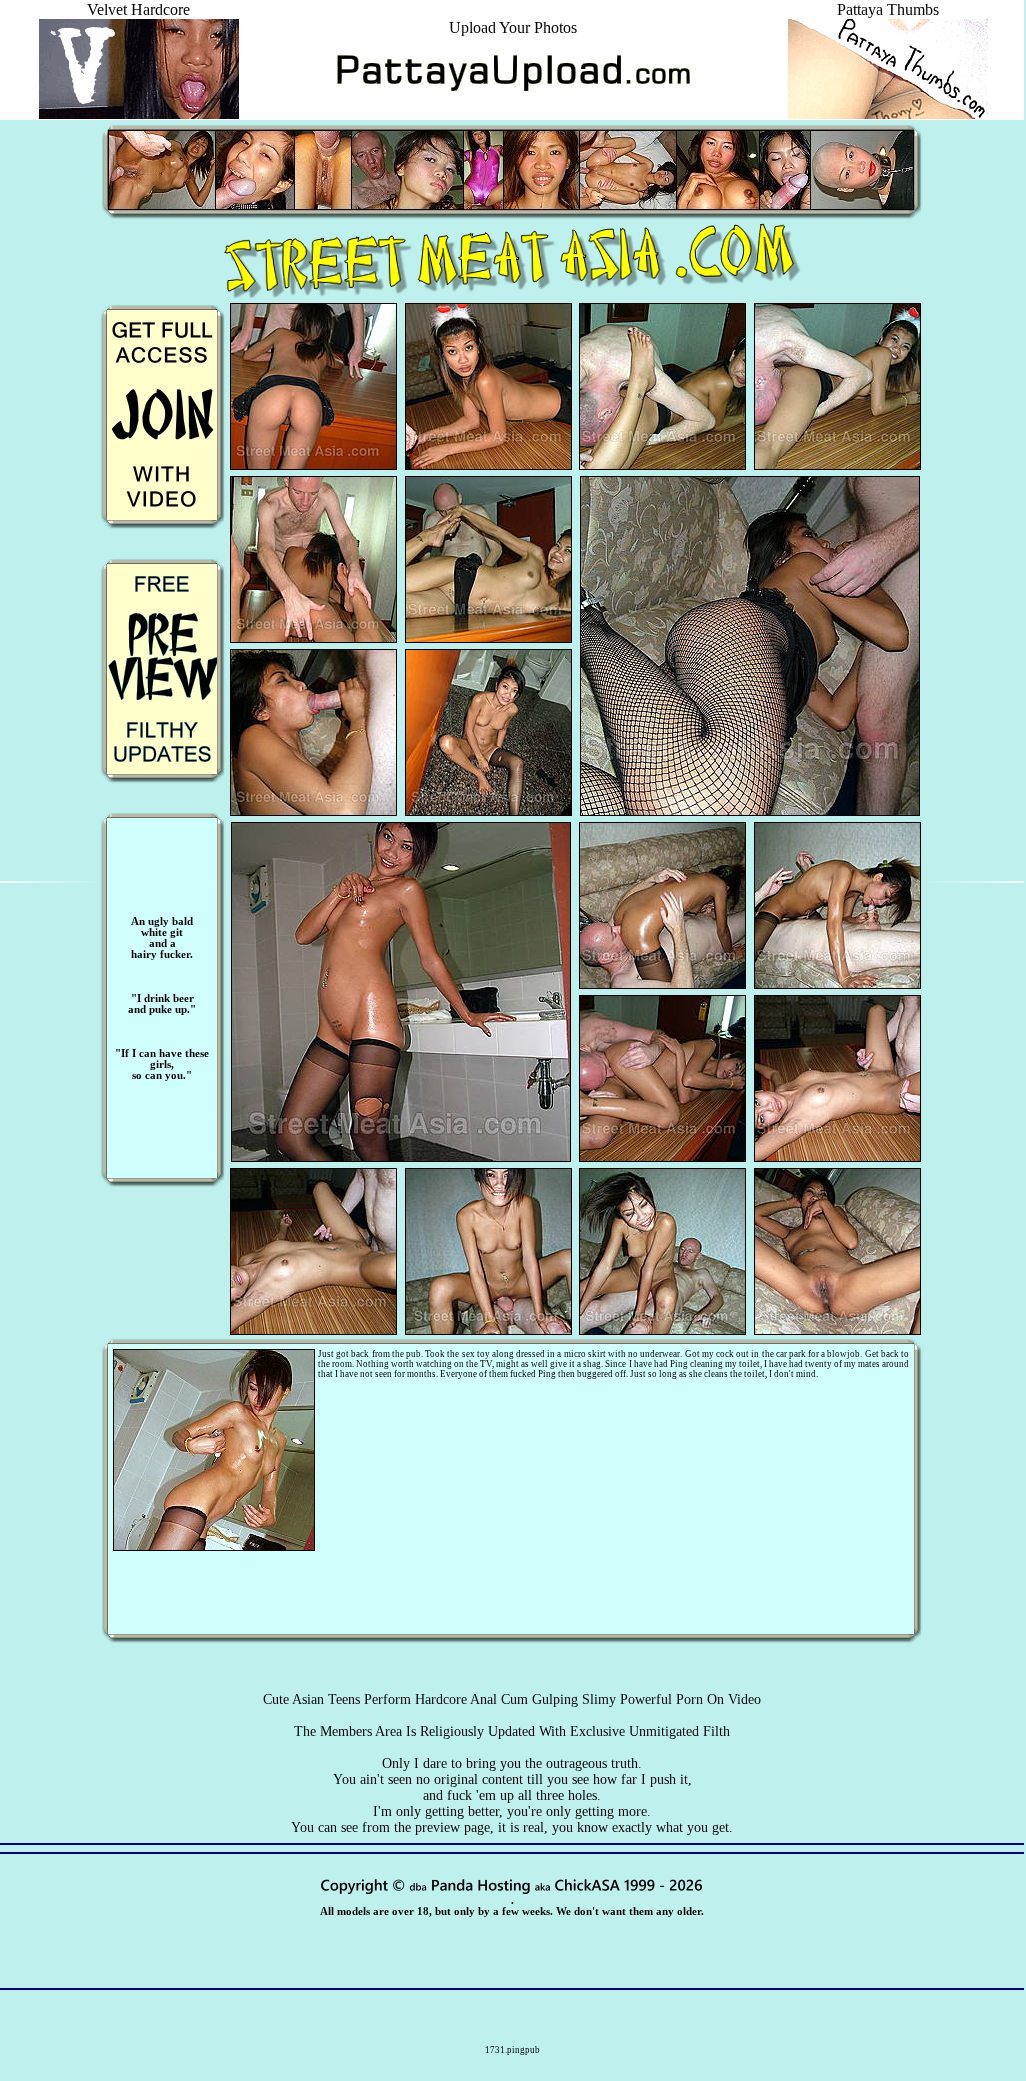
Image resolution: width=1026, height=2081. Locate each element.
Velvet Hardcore (138, 9)
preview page (452, 1827)
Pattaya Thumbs (888, 9)
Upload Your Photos (513, 27)
